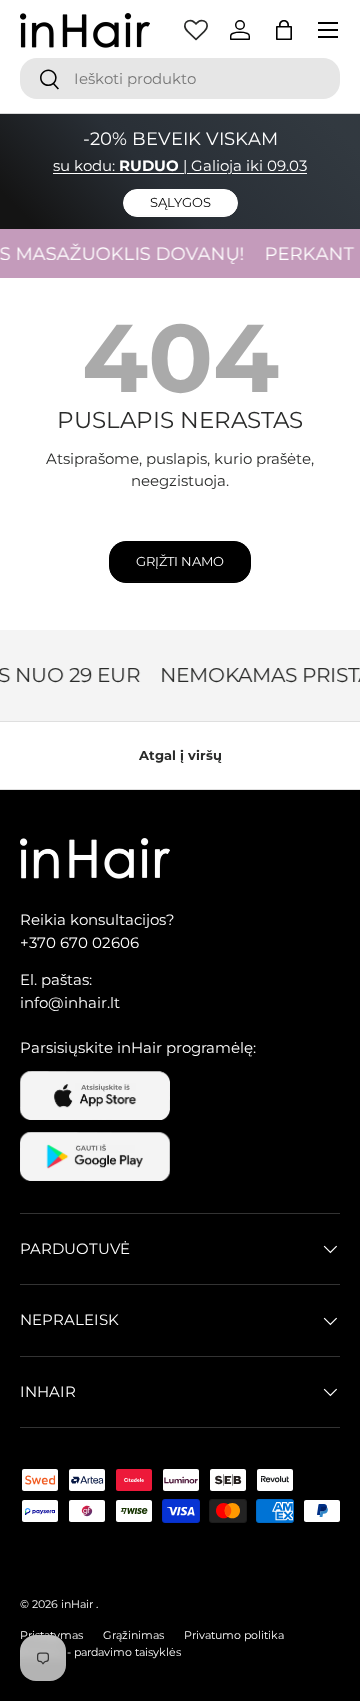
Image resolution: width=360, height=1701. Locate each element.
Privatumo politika (234, 1635)
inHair (77, 1604)
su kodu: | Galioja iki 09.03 (180, 165)
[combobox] (180, 78)
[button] (284, 30)
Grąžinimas (133, 1635)
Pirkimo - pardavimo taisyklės (100, 1652)
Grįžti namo (180, 561)
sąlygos (180, 202)
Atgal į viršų (180, 755)
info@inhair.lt (70, 1002)
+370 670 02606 (79, 942)
